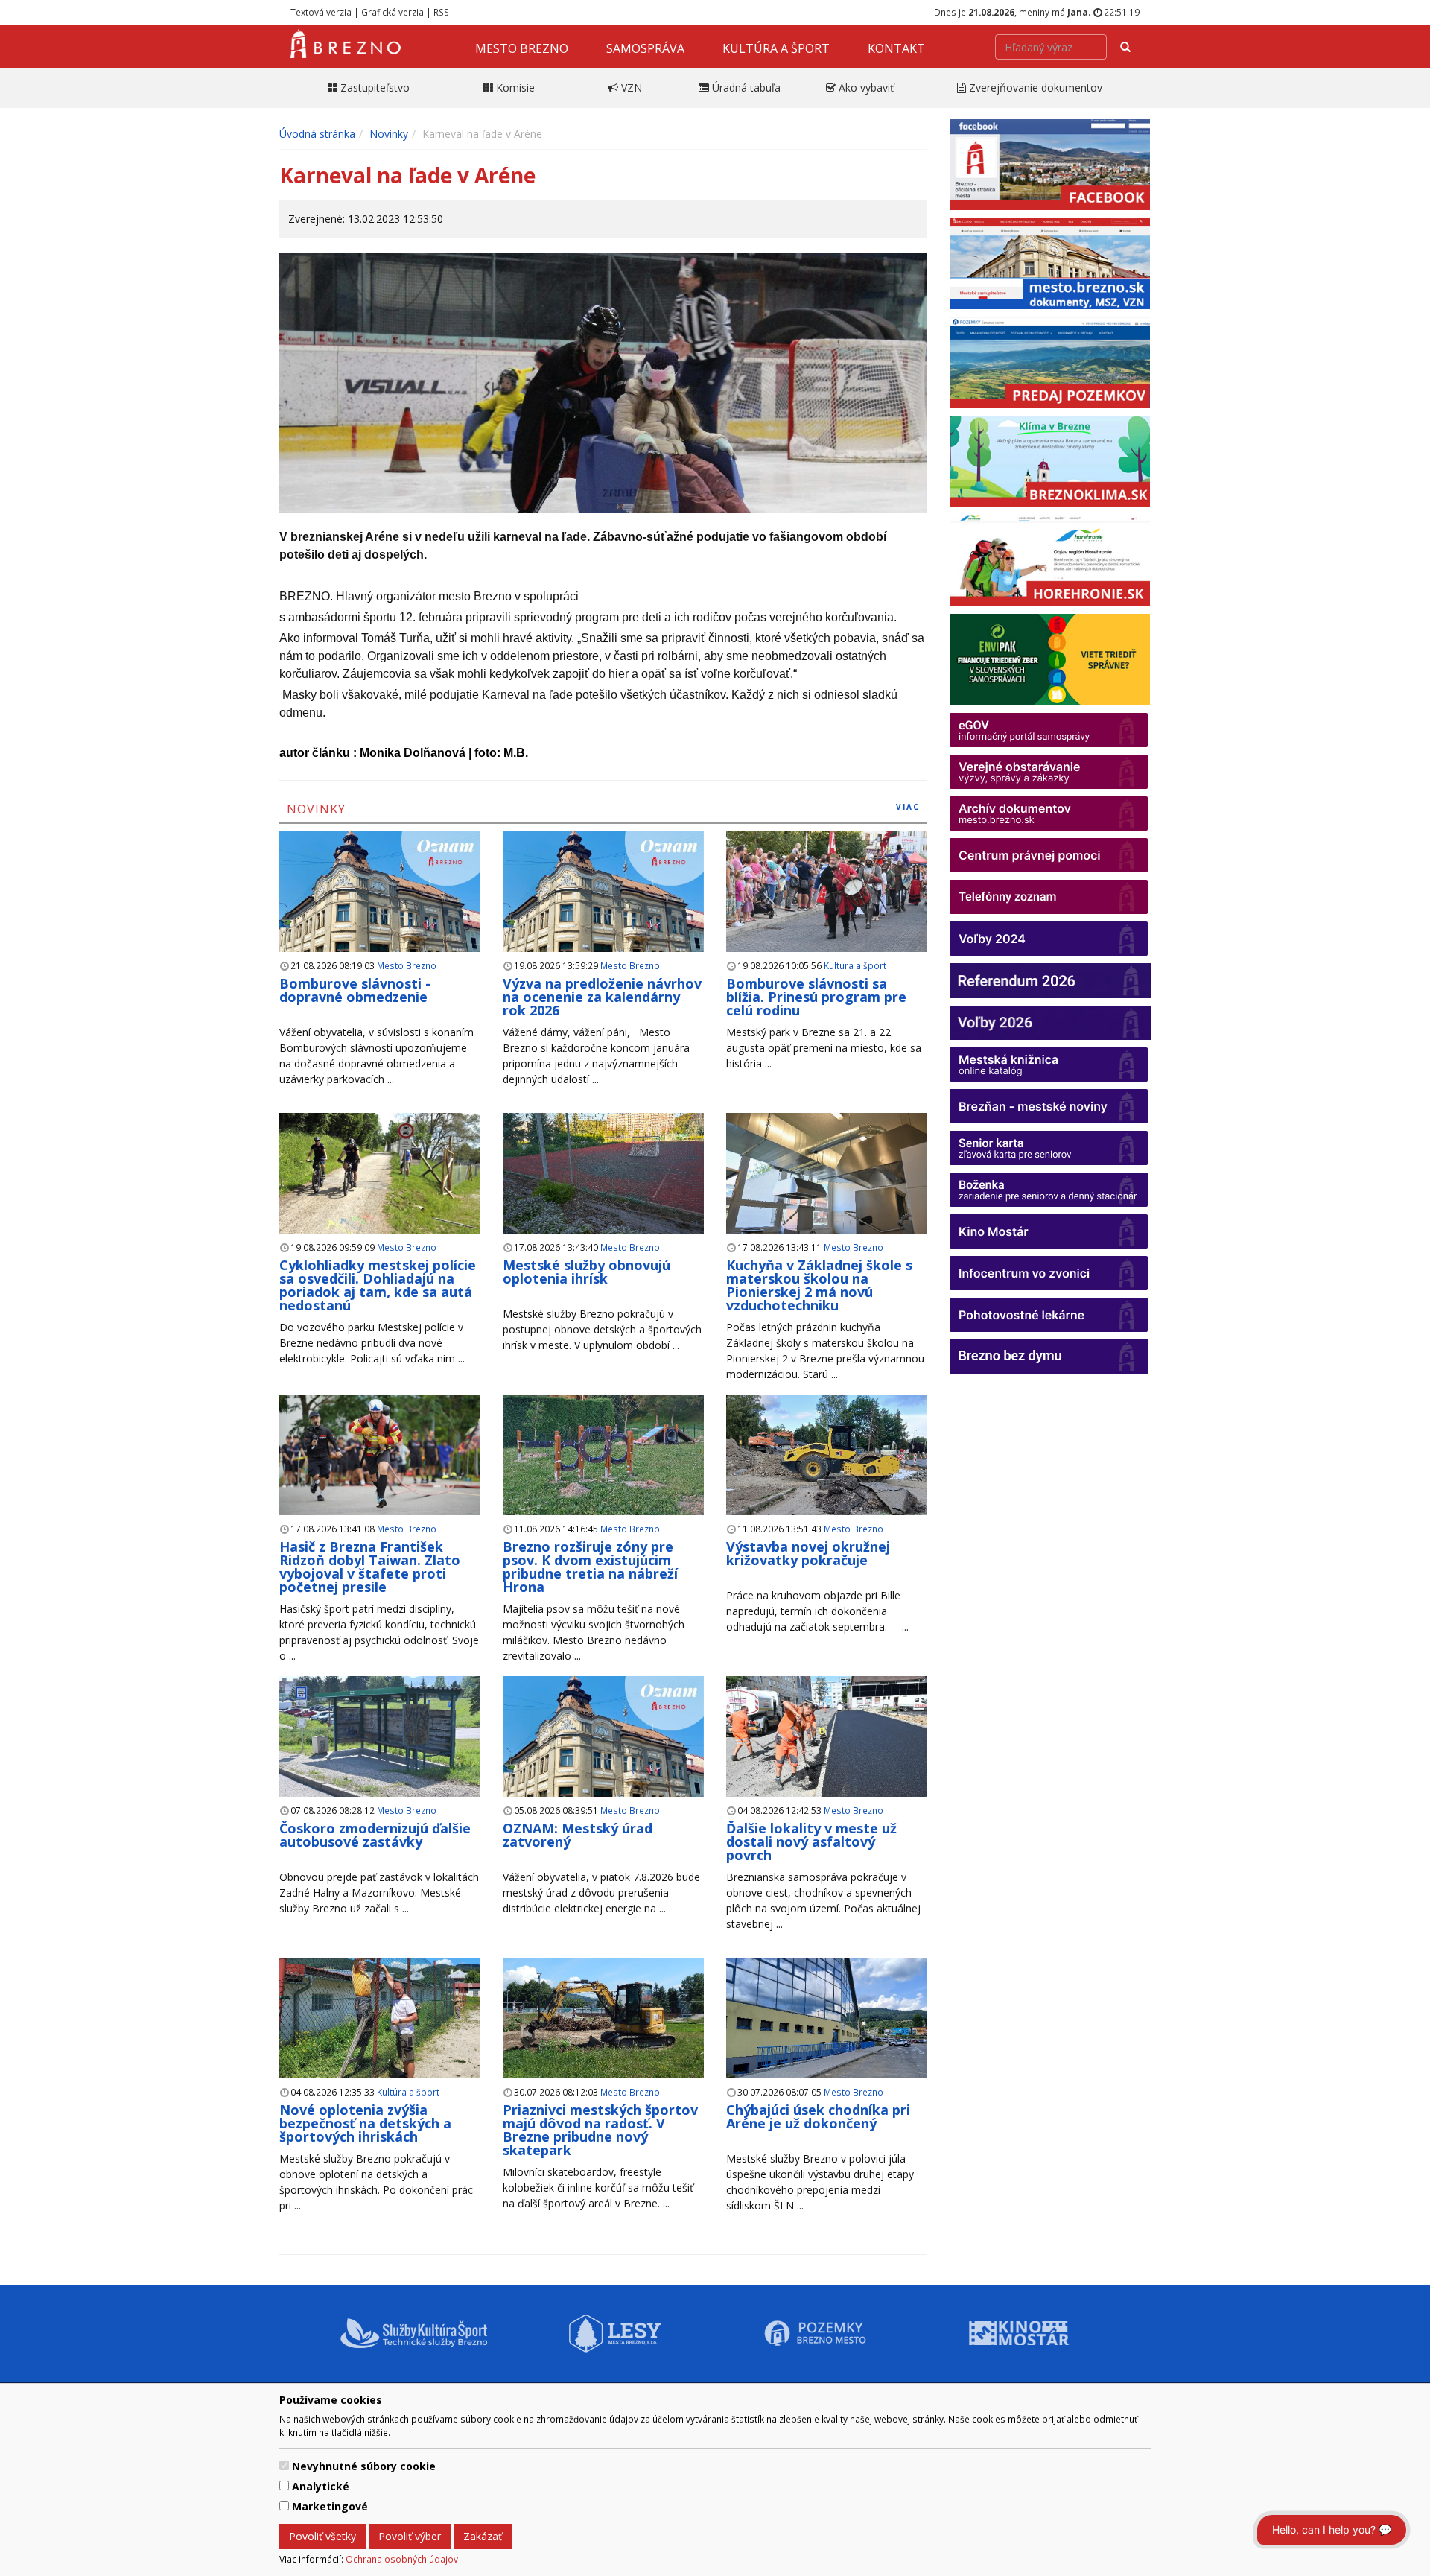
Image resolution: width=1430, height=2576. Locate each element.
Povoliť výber (410, 2536)
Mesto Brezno (522, 48)
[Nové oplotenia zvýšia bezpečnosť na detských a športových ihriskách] (380, 2027)
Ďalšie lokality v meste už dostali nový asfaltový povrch (811, 1841)
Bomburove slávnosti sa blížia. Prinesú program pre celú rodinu (816, 997)
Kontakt (896, 48)
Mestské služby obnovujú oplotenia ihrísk (587, 1272)
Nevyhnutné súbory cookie (364, 2466)
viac (908, 807)
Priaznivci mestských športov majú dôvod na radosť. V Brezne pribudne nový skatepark (600, 2130)
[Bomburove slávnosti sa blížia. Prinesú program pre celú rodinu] (827, 892)
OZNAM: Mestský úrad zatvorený (578, 1835)
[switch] (284, 2465)
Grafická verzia (393, 12)
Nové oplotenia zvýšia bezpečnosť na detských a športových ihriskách (365, 2123)
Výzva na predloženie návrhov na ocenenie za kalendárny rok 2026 (602, 997)
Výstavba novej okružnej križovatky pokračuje (808, 1553)
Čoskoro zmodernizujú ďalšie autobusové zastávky (375, 1835)
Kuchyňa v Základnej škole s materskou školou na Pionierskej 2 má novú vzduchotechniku (819, 1285)
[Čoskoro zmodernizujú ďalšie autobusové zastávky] (380, 1737)
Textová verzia (321, 12)
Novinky (389, 134)
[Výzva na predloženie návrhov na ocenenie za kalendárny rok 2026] (603, 909)
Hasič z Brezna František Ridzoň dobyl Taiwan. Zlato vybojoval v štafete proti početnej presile (370, 1567)
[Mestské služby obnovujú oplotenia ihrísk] (603, 1174)
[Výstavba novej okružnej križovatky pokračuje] (827, 1464)
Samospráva (645, 48)
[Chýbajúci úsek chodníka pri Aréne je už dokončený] (827, 2027)
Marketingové (330, 2506)
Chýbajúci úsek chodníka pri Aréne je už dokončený (818, 2116)
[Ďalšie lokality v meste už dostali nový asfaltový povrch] (827, 1737)
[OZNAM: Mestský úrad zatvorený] (603, 1754)
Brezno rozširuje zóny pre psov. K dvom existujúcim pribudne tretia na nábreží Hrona (590, 1567)
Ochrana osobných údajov (402, 2559)
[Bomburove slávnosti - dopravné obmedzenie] (380, 909)
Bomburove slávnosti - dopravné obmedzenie (355, 990)
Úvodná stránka (317, 134)
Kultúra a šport (776, 48)
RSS (441, 12)
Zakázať (483, 2536)
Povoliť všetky (322, 2536)
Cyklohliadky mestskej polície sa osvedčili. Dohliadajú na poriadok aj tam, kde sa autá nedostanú (378, 1285)
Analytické (321, 2486)
